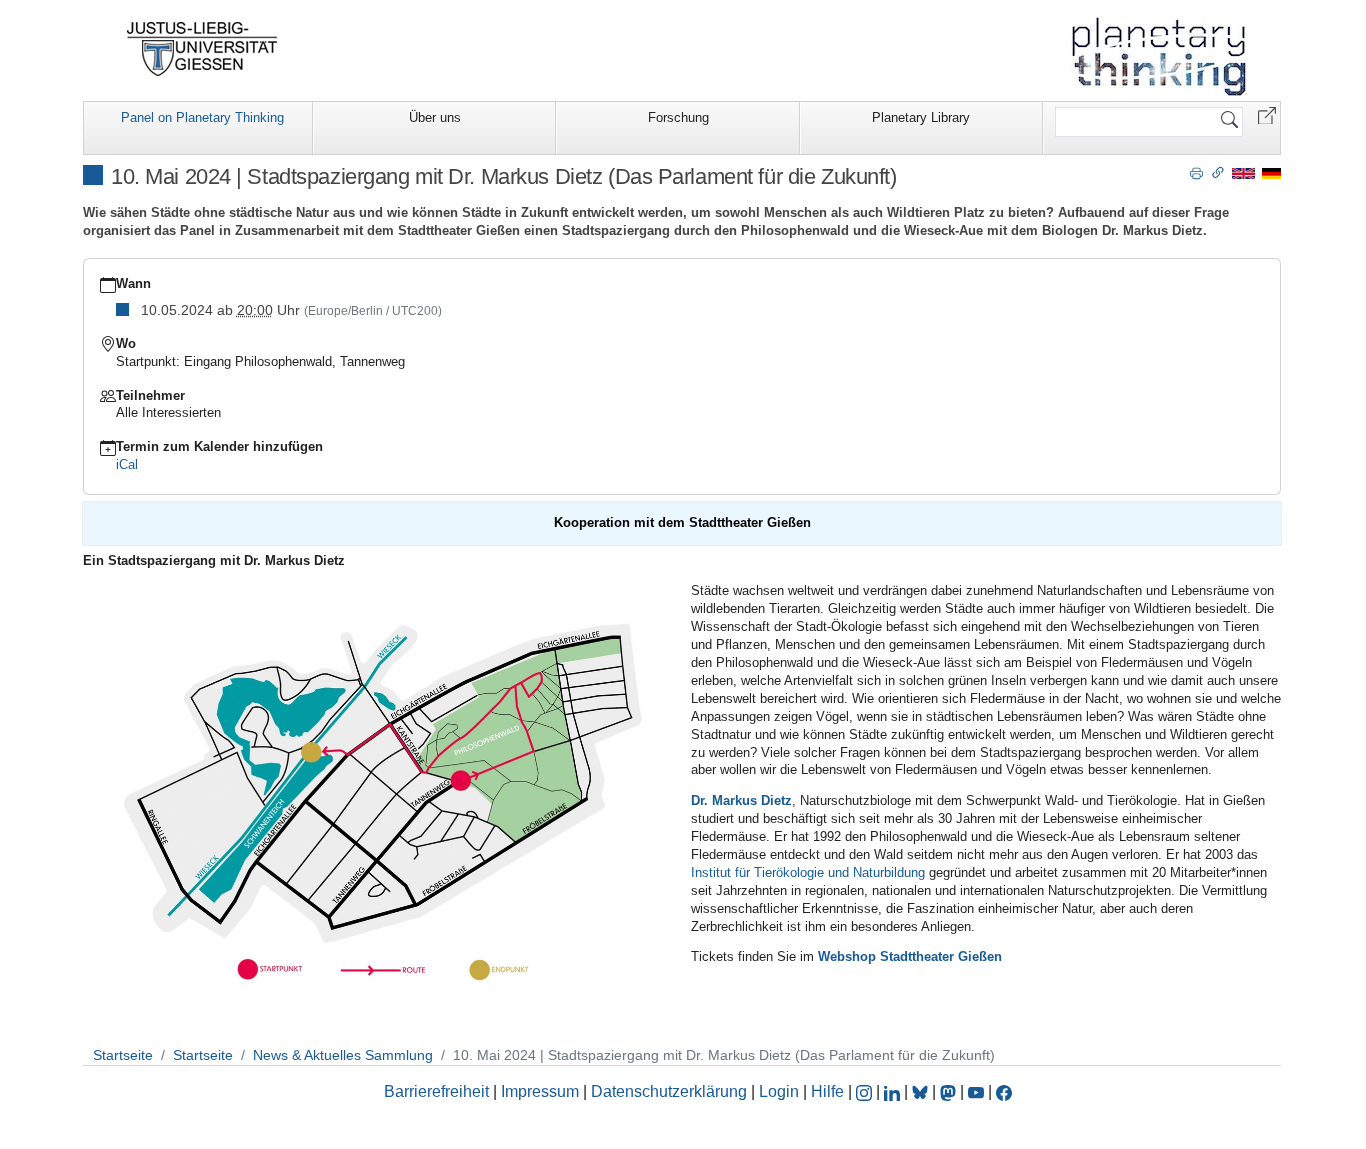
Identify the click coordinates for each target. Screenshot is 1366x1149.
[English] (1243, 172)
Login (781, 1091)
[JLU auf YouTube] (976, 1091)
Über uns (435, 117)
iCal (127, 464)
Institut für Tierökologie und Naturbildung (808, 872)
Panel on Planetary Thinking (202, 117)
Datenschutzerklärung (669, 1091)
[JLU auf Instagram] (866, 1091)
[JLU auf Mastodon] (950, 1091)
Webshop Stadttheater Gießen (910, 956)
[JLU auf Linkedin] (894, 1091)
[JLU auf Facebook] (1004, 1091)
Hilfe (827, 1091)
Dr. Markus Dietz (741, 800)
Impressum (540, 1091)
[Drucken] (1196, 172)
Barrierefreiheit (436, 1091)
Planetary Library (921, 117)
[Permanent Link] (1218, 172)
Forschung (678, 117)
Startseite (123, 1055)
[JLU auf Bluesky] (922, 1091)
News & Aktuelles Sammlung (343, 1055)
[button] (1267, 114)
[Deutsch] (1271, 172)
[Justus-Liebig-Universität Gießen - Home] (202, 49)
